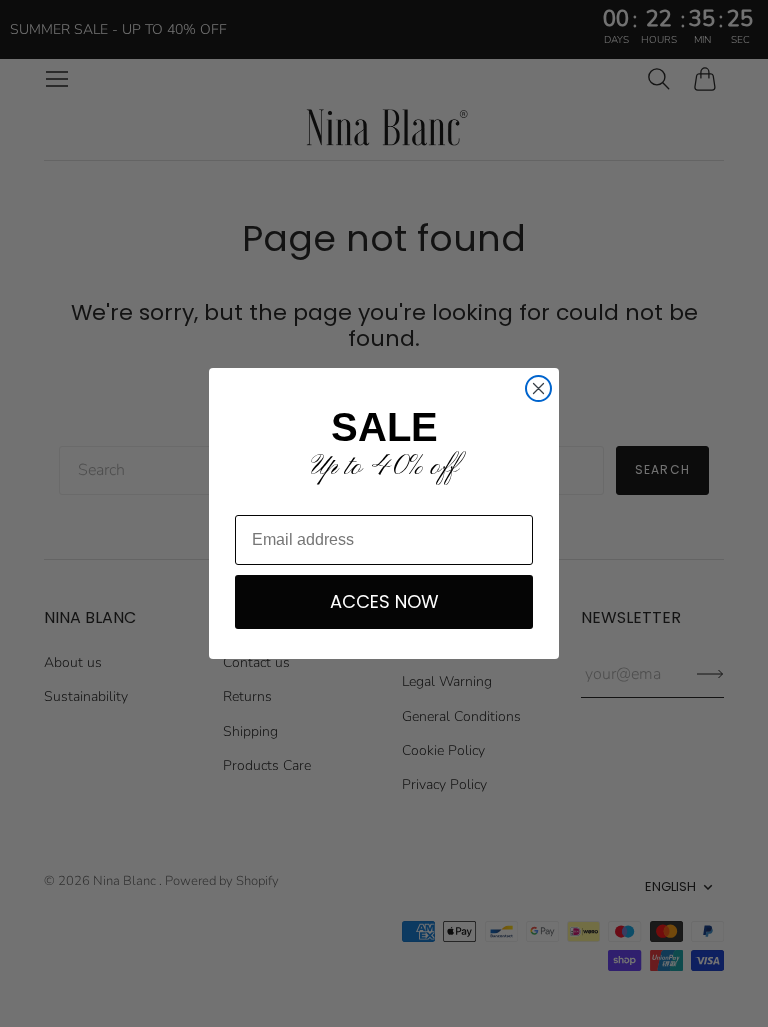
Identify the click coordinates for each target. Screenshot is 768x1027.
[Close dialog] (538, 388)
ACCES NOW (384, 601)
